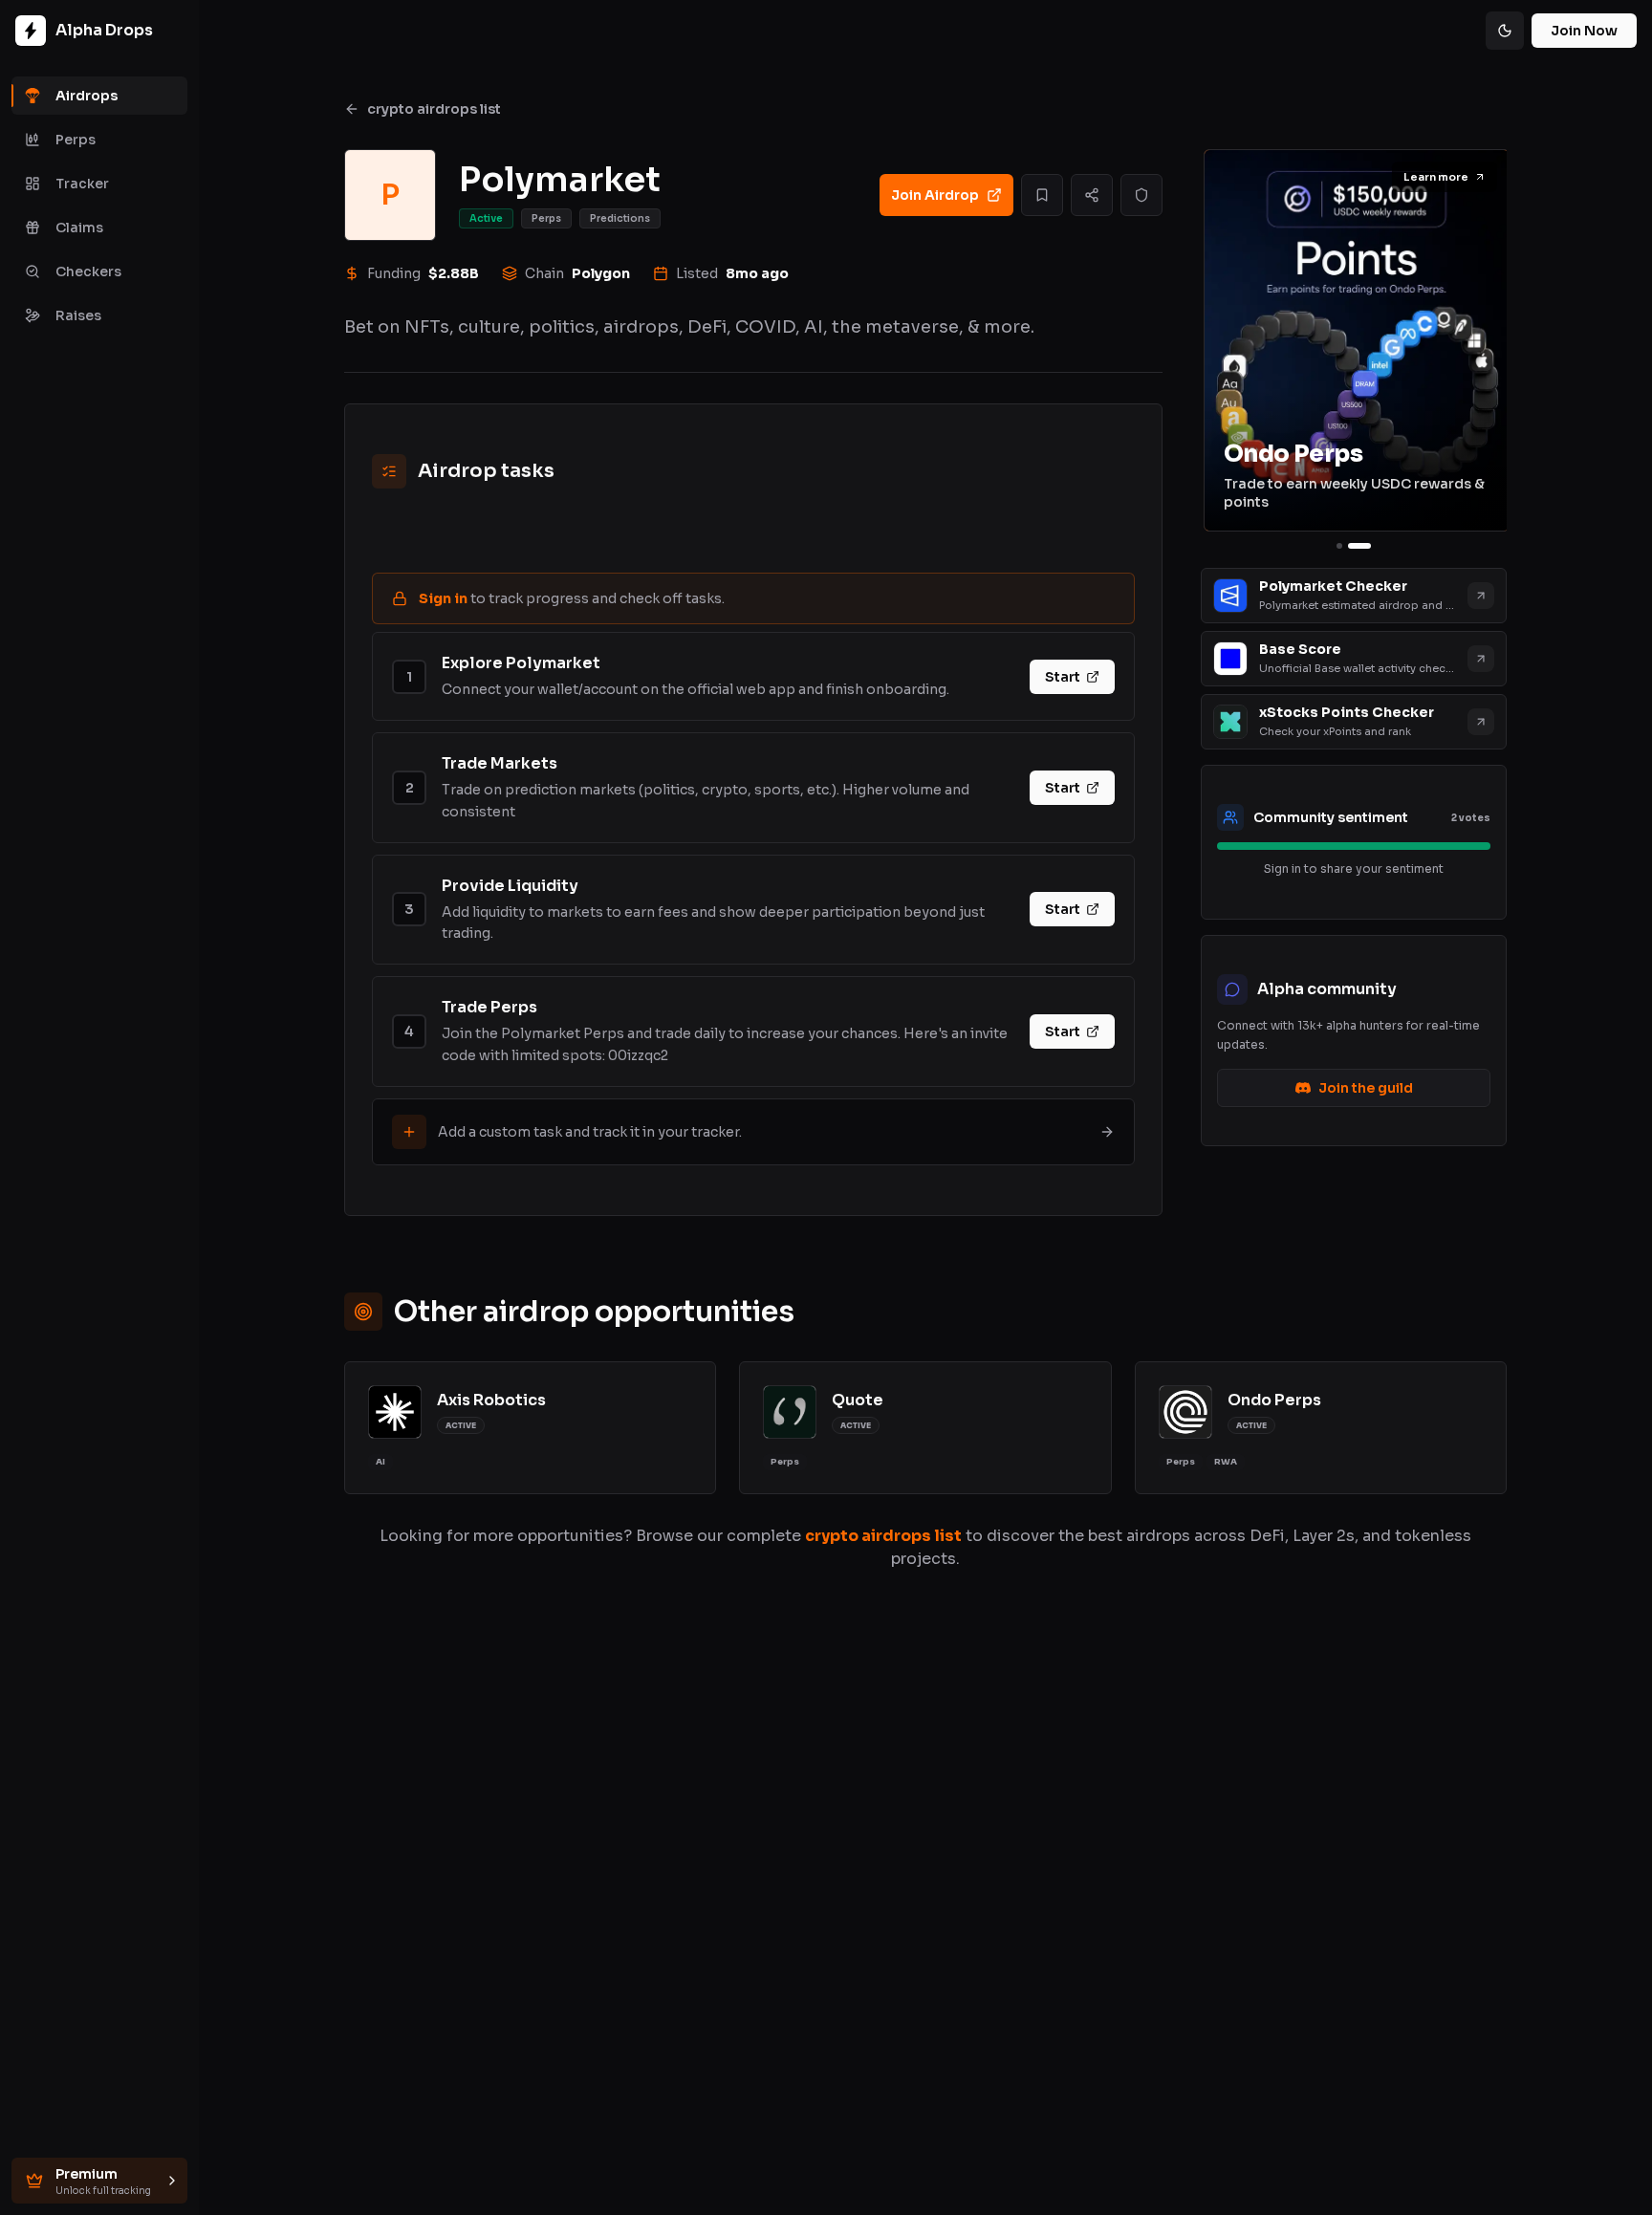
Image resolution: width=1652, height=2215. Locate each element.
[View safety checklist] (1141, 195)
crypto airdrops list (434, 109)
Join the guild (1366, 1088)
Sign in (443, 598)
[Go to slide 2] (1359, 546)
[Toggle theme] (1505, 31)
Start (1063, 677)
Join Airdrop (935, 195)
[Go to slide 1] (1339, 546)
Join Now (1584, 31)
